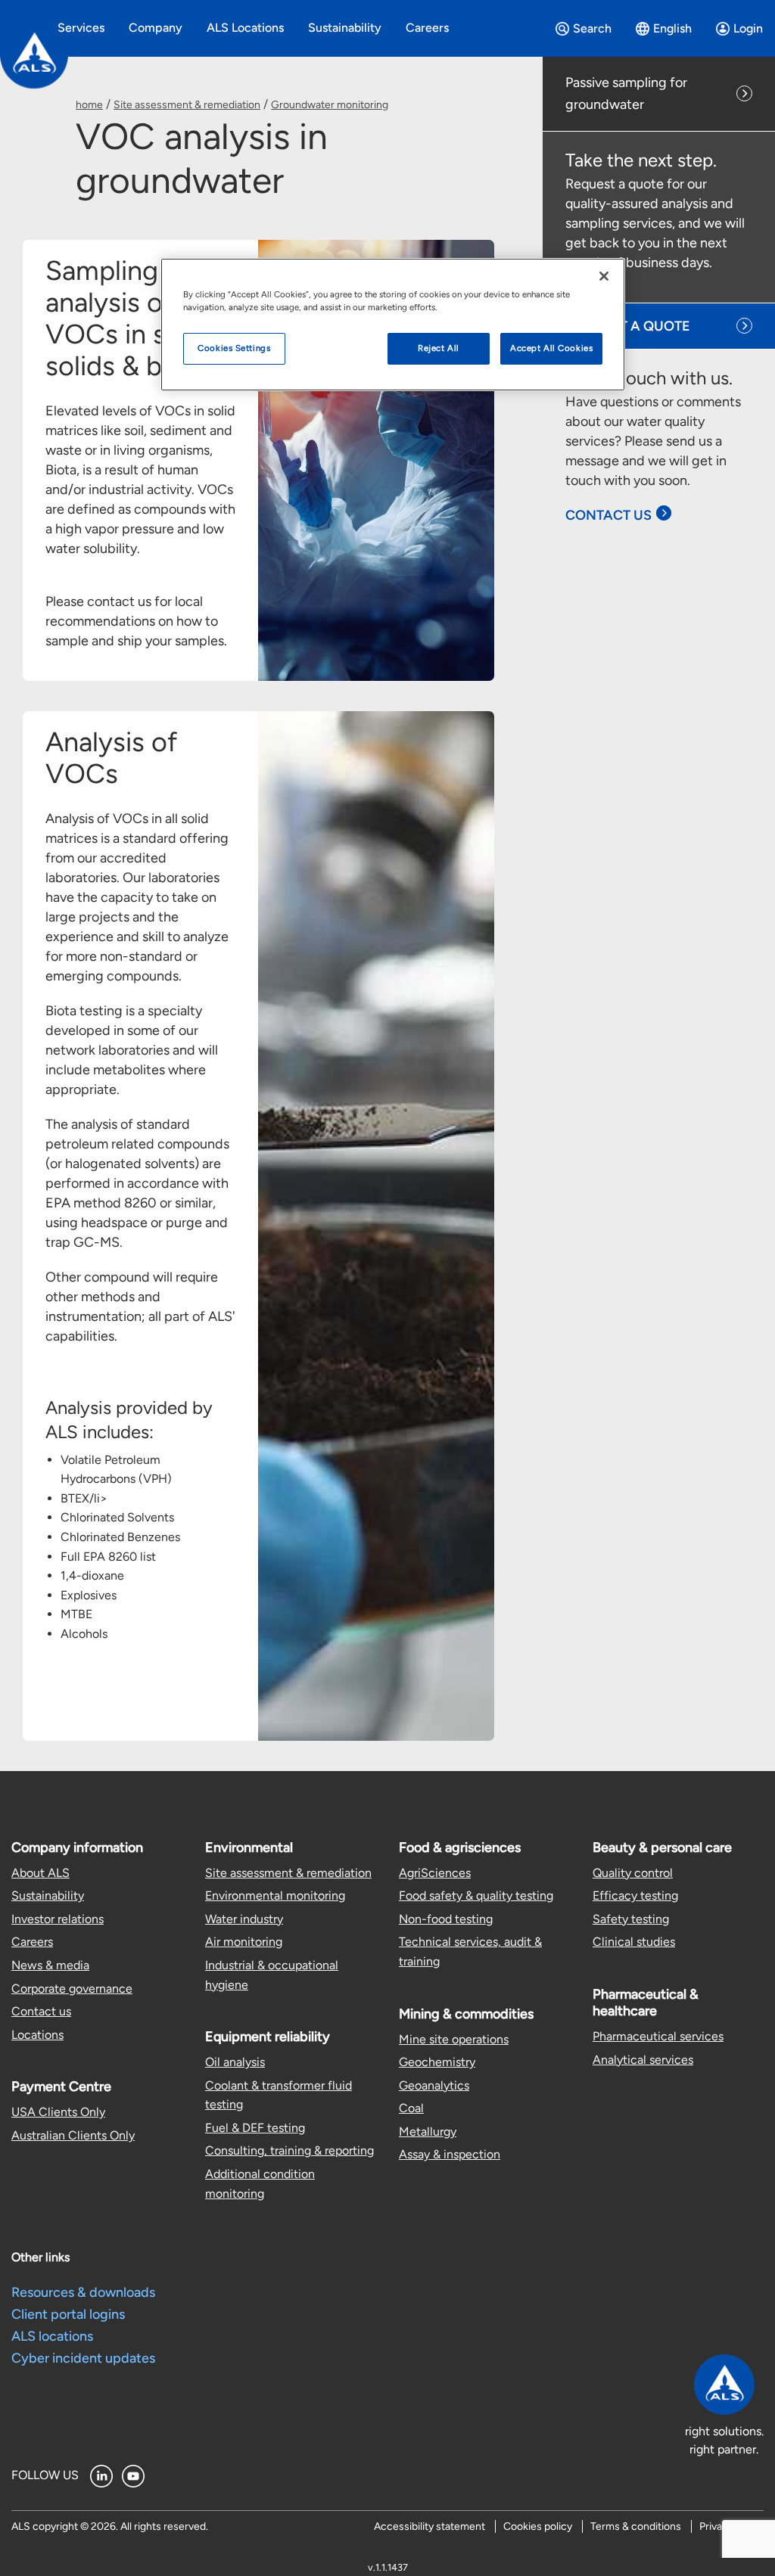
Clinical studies (634, 1942)
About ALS (40, 1873)
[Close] (604, 276)
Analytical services (643, 2060)
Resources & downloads (83, 2292)
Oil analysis (235, 2062)
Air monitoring (244, 1942)
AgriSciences (435, 1873)
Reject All (439, 348)
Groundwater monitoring (330, 105)
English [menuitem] (672, 28)
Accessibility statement (430, 2526)
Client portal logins (68, 2314)
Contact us (41, 2011)
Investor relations (58, 1919)
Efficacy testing (635, 1895)
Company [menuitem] (156, 28)
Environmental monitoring (275, 1895)
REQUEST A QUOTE (628, 326)
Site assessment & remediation (187, 105)
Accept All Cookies (551, 348)
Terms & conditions (636, 2526)
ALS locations (52, 2336)
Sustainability (48, 1895)
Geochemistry (437, 2062)
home (89, 105)
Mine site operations (454, 2039)
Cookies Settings (234, 348)
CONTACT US (608, 515)
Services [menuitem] (81, 28)
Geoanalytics (434, 2085)
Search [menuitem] (592, 28)
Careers (32, 1942)
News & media (50, 1965)
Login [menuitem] (748, 28)
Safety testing (631, 1919)
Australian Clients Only (73, 2135)
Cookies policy (538, 2526)
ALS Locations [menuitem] (245, 28)
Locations (37, 2035)
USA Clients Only (58, 2112)
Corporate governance (72, 1989)
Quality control (633, 1873)
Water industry (244, 1919)
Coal (411, 2108)
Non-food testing (446, 1919)
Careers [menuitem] (427, 28)
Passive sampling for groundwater (626, 93)
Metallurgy (428, 2132)
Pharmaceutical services (658, 2036)
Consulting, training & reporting (289, 2150)
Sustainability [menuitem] (345, 28)
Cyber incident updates (83, 2358)
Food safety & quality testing (476, 1895)
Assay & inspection (450, 2154)
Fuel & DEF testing (255, 2128)
